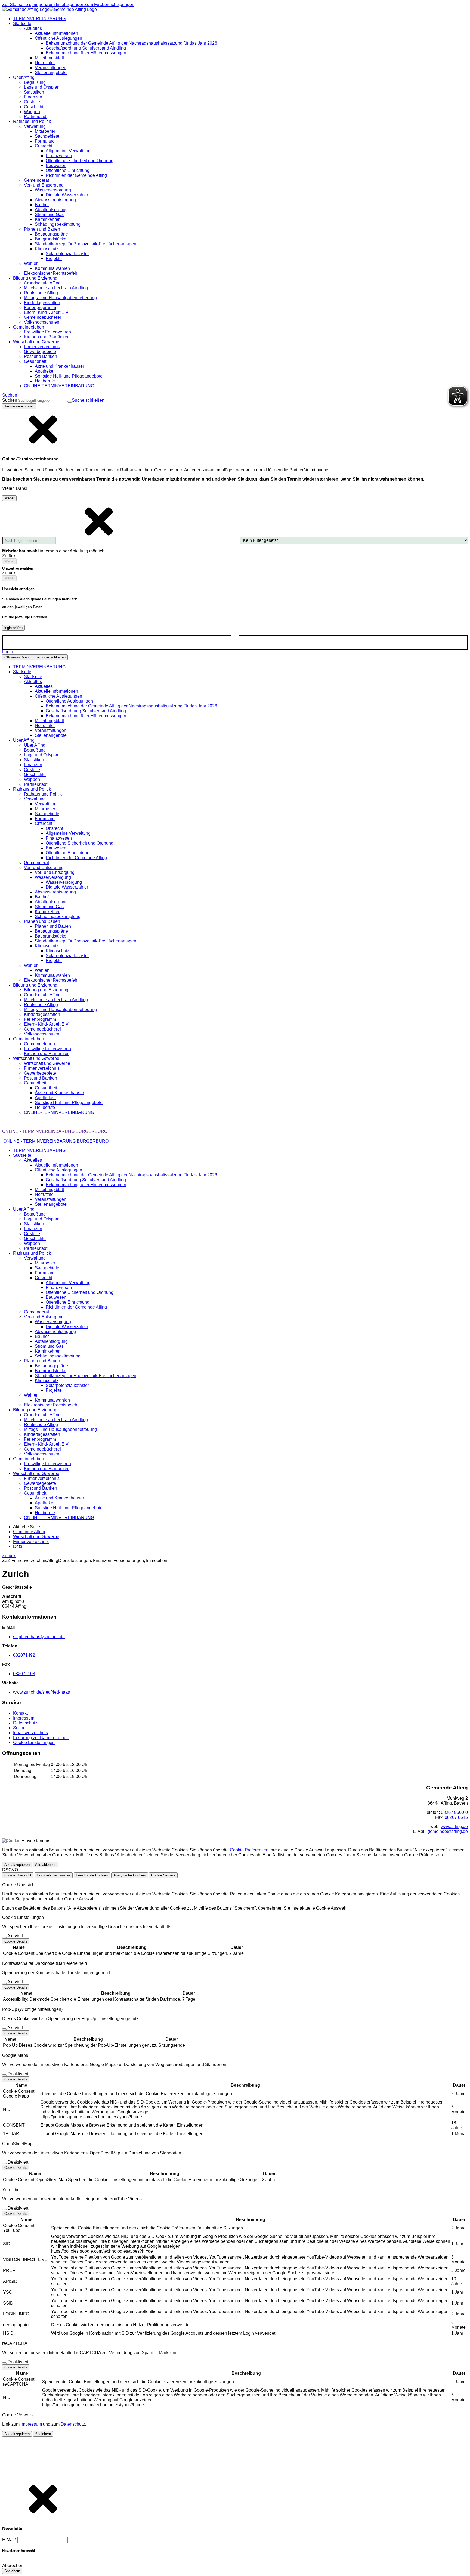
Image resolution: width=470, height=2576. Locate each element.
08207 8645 (456, 1817)
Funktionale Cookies (92, 1875)
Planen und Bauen (53, 926)
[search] (42, 401)
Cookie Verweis (163, 1875)
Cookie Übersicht (18, 1875)
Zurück (9, 1556)
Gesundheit (46, 1088)
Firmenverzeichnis (31, 1541)
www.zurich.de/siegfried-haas (41, 1692)
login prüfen (13, 628)
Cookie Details (16, 1941)
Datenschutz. (73, 2424)
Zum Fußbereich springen (109, 4)
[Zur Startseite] (50, 9)
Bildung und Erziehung (46, 990)
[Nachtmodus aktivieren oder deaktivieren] (235, 638)
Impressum (31, 2424)
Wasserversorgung (64, 882)
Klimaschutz (58, 951)
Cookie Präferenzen (249, 1850)
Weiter (9, 498)
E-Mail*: (10, 2540)
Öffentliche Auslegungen (69, 701)
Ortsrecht (54, 828)
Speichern (43, 2434)
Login (8, 652)
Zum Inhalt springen (65, 4)
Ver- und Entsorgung (55, 872)
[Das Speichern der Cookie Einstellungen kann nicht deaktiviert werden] (4, 1937)
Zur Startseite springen (24, 4)
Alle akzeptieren (17, 1865)
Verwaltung (46, 804)
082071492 (24, 1655)
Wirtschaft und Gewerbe (47, 1063)
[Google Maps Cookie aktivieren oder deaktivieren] (4, 2075)
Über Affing (35, 745)
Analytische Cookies (130, 1875)
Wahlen (42, 970)
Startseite (33, 677)
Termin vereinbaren (19, 406)
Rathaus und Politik (43, 794)
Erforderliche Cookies (54, 1875)
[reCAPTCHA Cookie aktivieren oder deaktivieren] (4, 2363)
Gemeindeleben (39, 1044)
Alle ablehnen (46, 1865)
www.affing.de (454, 1827)
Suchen (10, 400)
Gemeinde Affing (29, 1532)
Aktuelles (44, 686)
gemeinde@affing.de (448, 1831)
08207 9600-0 (454, 1812)
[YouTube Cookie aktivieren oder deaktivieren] (4, 2210)
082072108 (24, 1674)
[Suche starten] (70, 402)
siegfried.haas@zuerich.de (39, 1637)
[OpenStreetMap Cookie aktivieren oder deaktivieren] (4, 2164)
